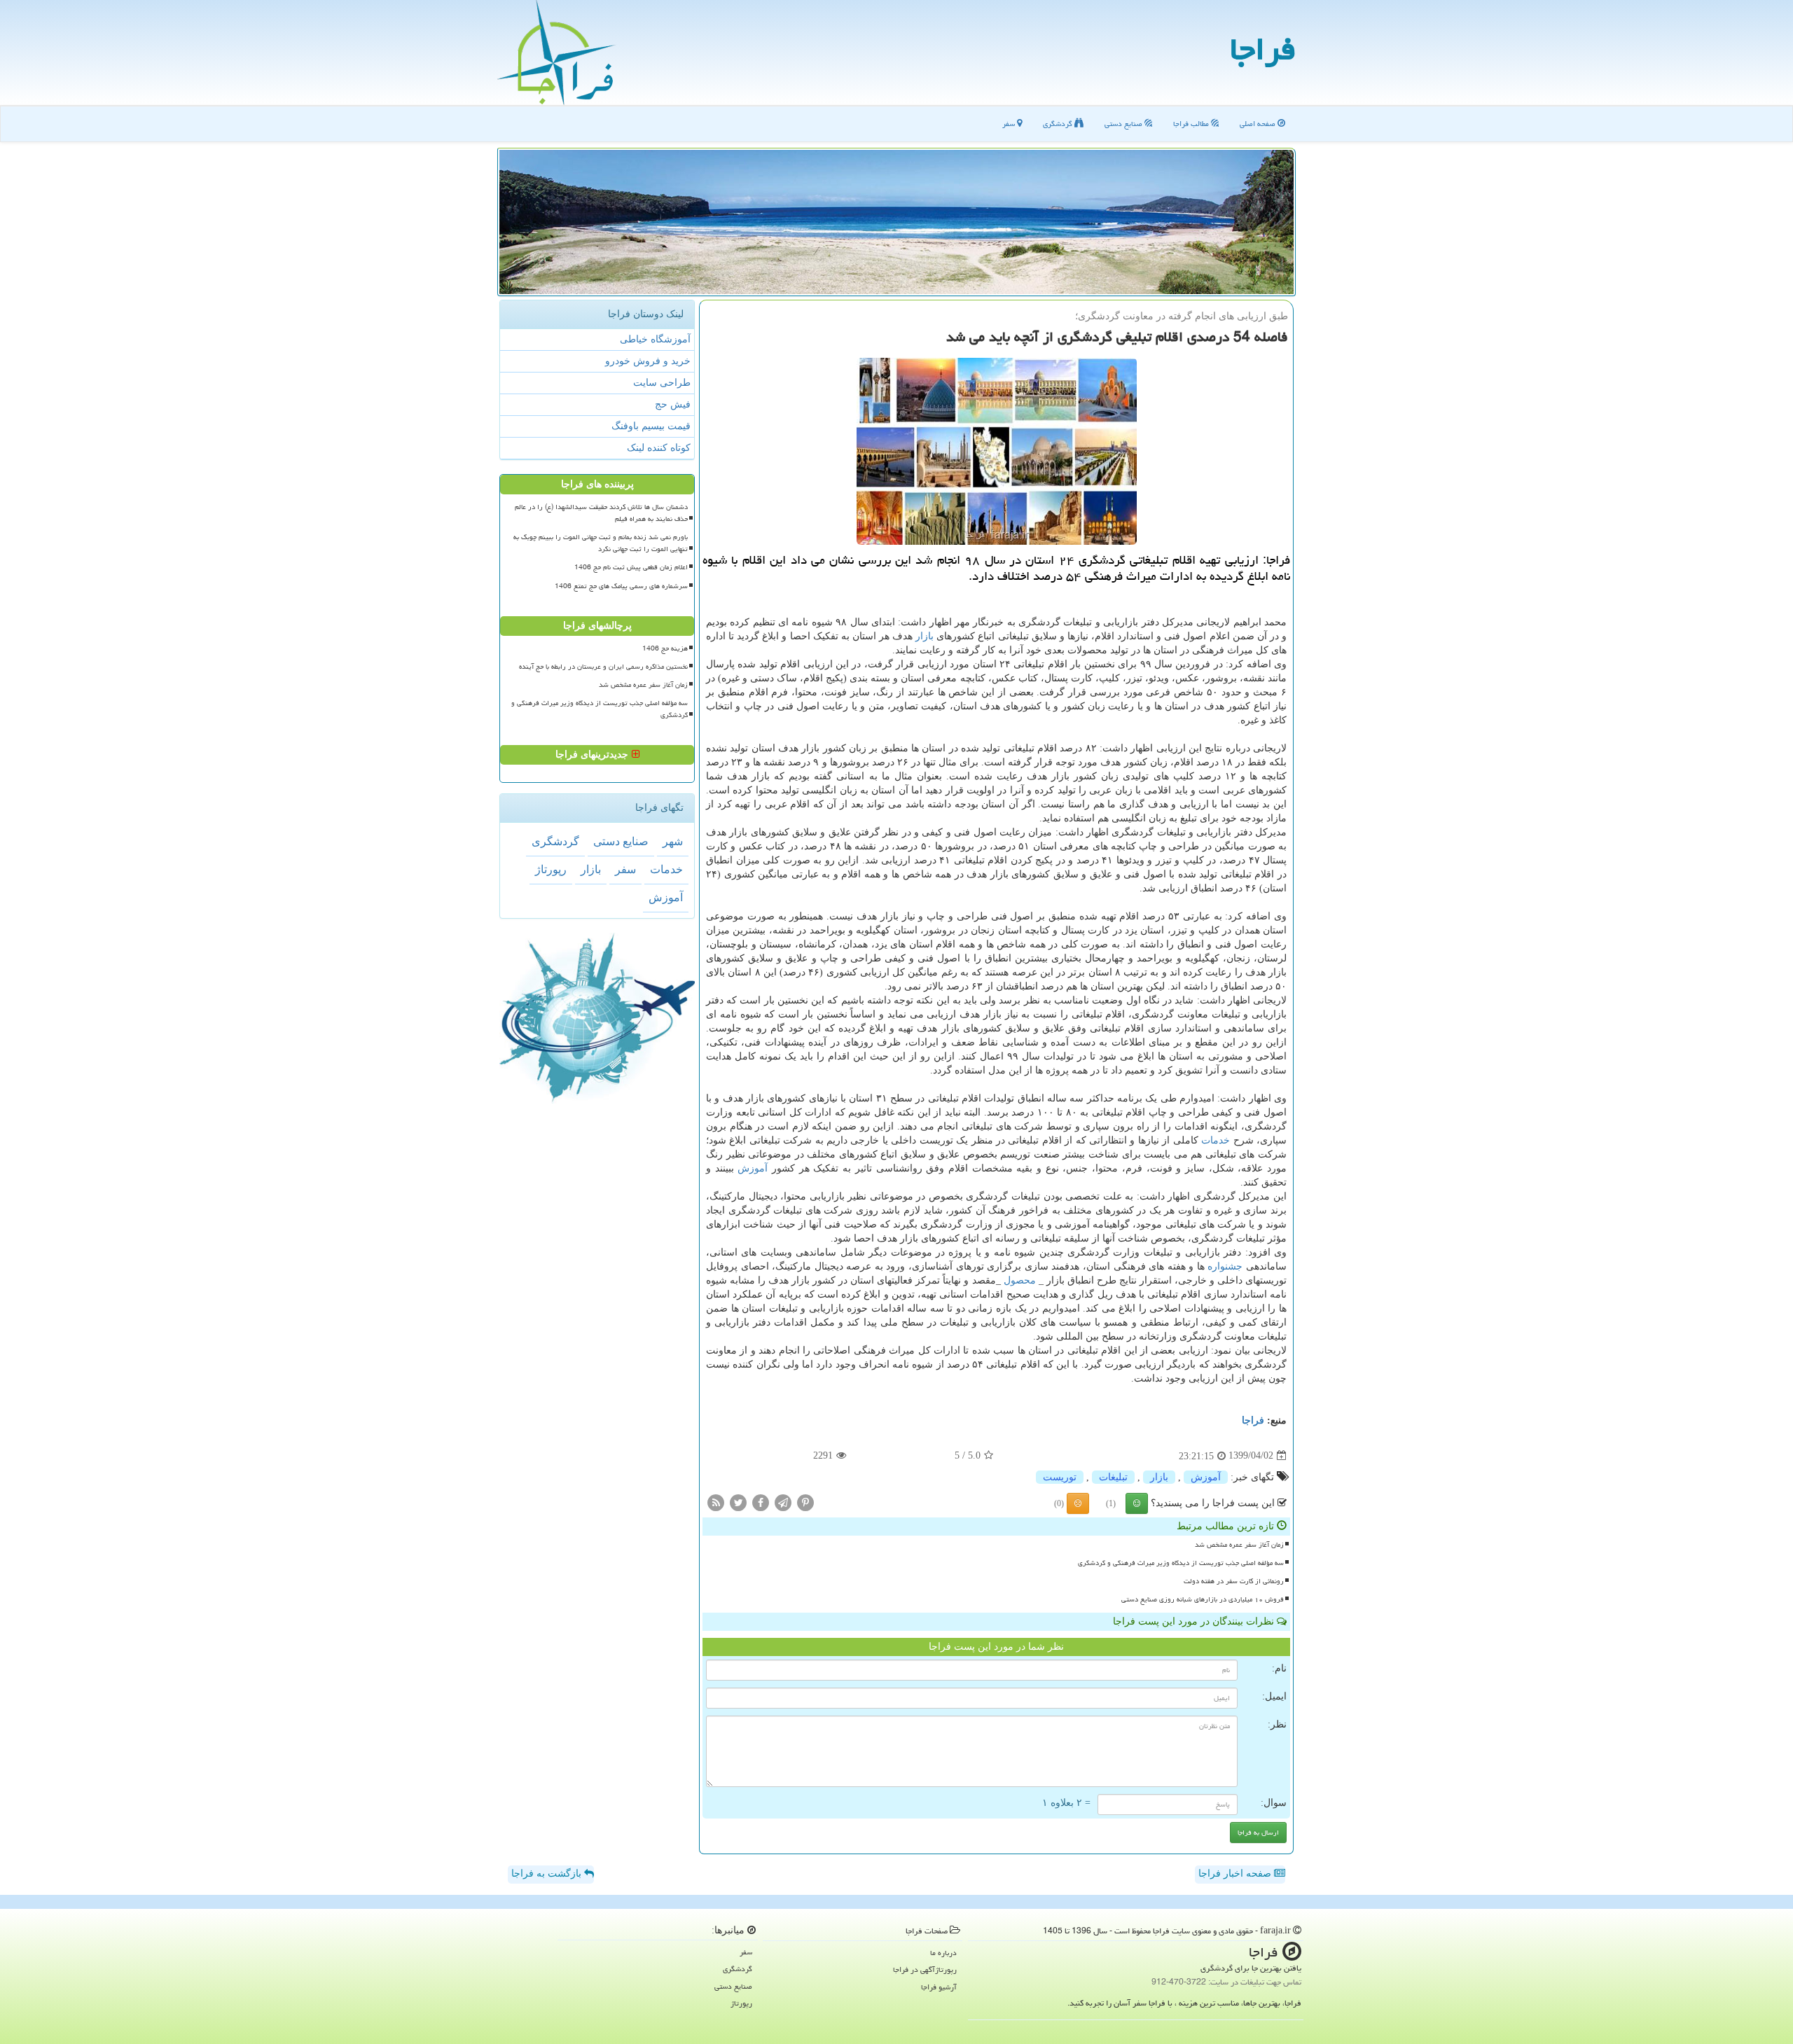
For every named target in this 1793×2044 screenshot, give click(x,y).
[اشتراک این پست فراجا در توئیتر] (738, 1502)
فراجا (1263, 49)
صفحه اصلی (1259, 124)
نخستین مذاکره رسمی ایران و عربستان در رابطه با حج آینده (603, 667)
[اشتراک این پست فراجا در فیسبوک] (761, 1502)
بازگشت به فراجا (548, 1873)
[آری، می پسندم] (1137, 1503)
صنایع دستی (1124, 124)
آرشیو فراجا (939, 1987)
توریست (1060, 1477)
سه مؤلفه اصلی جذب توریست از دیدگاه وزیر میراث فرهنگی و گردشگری (1181, 1563)
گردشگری (1059, 124)
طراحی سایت (662, 383)
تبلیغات (1113, 1477)
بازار (925, 636)
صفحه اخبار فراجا (1236, 1873)
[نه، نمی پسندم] (1078, 1503)
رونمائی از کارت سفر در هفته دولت (1234, 1581)
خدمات (1216, 1140)
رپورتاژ (551, 869)
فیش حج (673, 404)
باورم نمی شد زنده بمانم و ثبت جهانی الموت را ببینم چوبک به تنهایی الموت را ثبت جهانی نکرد (601, 543)
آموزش (753, 1168)
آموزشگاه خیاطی (655, 339)
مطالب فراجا (1192, 124)
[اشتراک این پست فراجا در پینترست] (805, 1502)
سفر (1010, 124)
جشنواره (1225, 1266)
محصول (1020, 1280)
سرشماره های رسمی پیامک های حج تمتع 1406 (621, 586)
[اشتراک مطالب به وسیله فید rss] (716, 1502)
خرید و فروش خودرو (648, 361)
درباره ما (943, 1953)
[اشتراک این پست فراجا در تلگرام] (783, 1502)
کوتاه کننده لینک (659, 448)
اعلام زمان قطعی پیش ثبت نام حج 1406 (631, 567)
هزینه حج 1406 (665, 648)
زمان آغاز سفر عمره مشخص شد (1239, 1545)
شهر (673, 841)
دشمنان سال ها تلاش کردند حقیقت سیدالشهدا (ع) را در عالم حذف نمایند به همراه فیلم (601, 513)
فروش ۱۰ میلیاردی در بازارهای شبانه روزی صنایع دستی (1203, 1599)
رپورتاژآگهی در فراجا (925, 1969)
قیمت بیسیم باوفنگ (651, 426)
